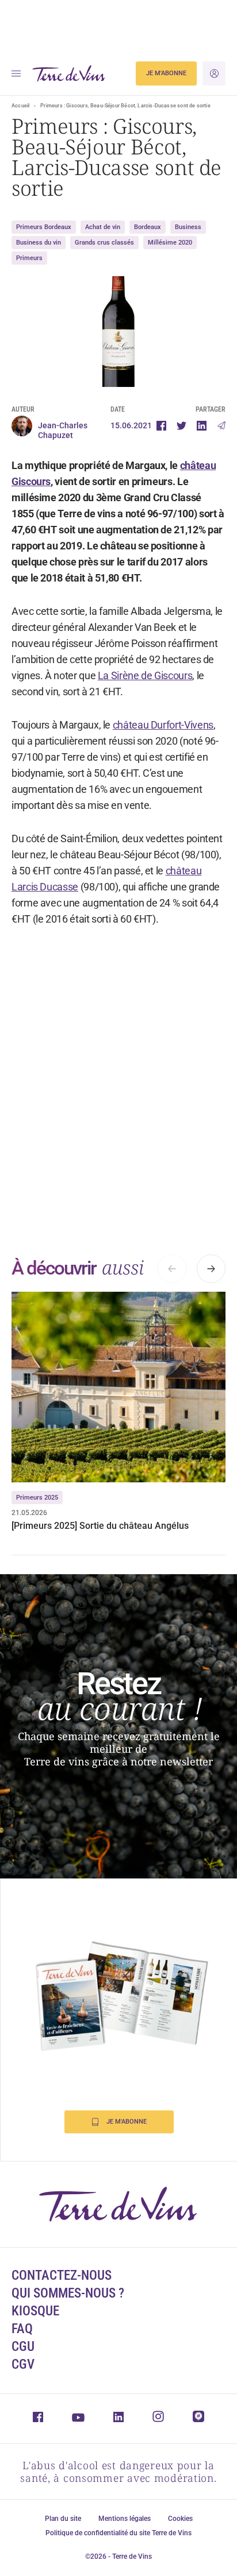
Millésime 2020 (170, 243)
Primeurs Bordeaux (44, 227)
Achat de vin (103, 227)
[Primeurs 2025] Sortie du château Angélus (100, 1526)
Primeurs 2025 (37, 1498)
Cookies (180, 2519)
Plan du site (63, 2519)
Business (188, 227)
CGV (23, 2364)
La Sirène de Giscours (145, 675)
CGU (23, 2347)
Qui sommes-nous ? (68, 2293)
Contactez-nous (62, 2275)
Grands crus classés (104, 243)
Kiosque (35, 2311)
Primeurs (29, 258)
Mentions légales (125, 2519)
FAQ (22, 2329)
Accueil (20, 106)
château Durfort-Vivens (163, 725)
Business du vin (39, 243)
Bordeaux (148, 227)
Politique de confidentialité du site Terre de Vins (118, 2533)
